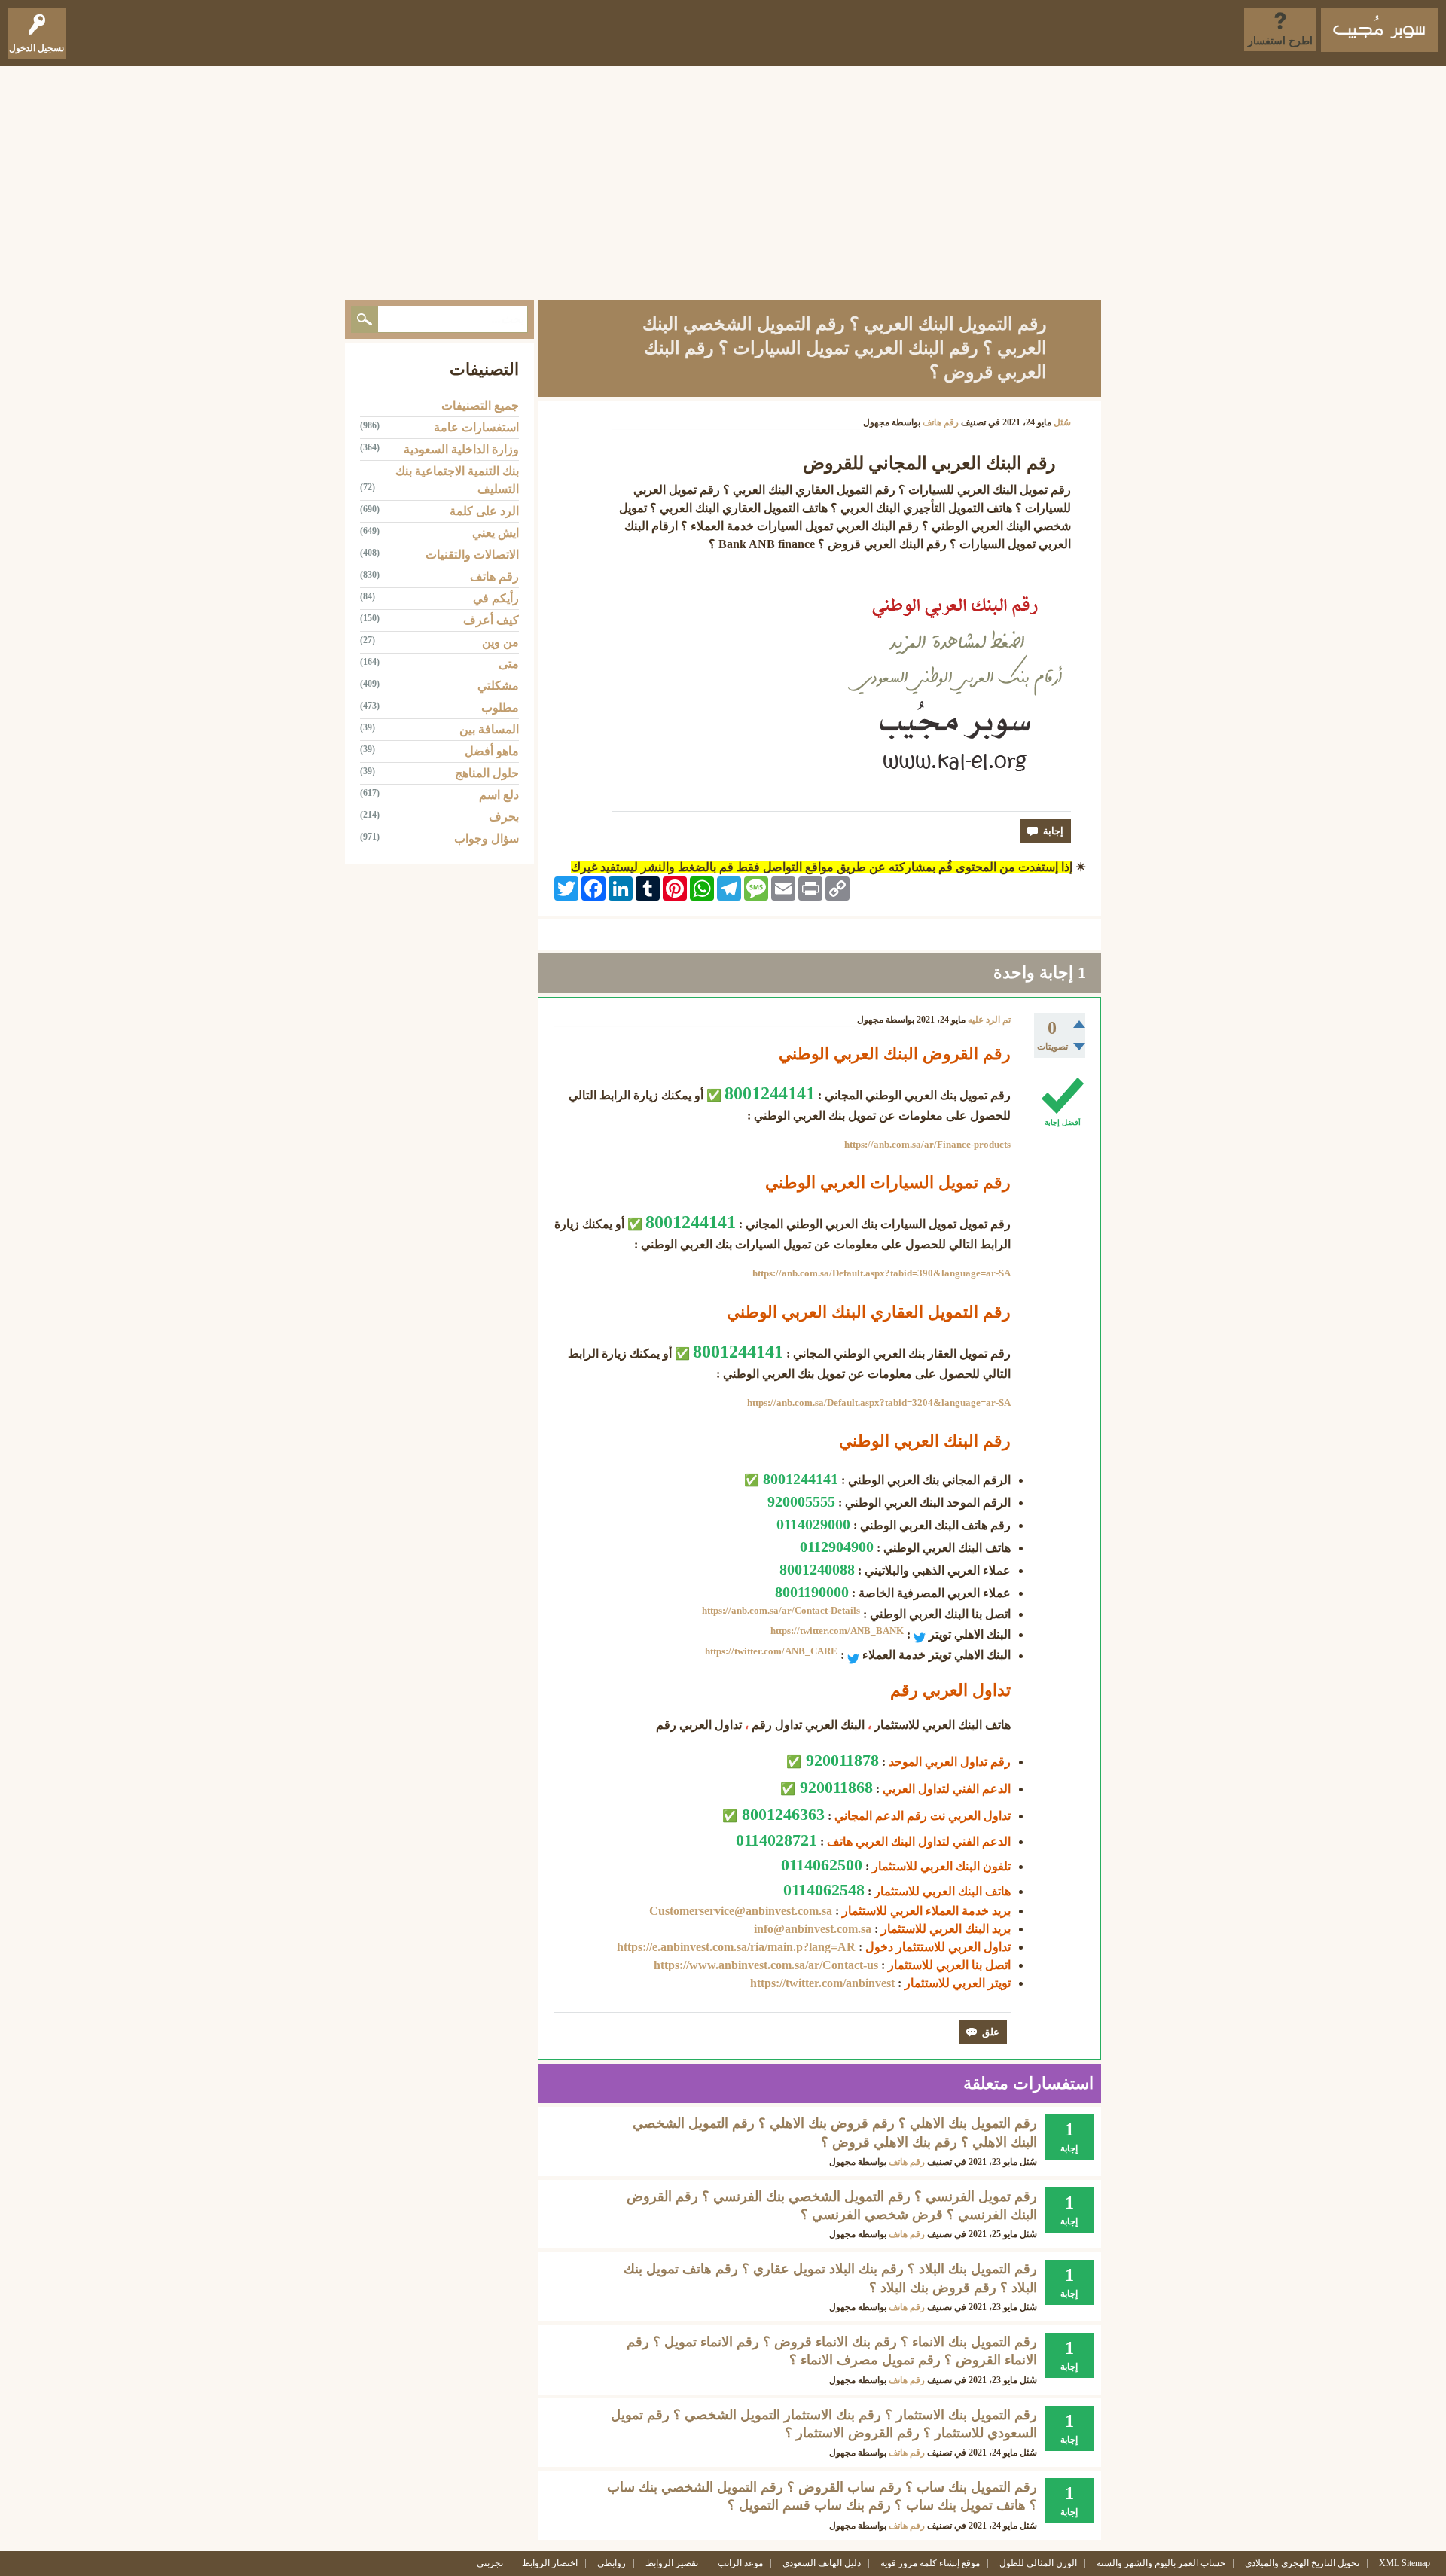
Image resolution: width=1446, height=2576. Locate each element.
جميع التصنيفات (480, 405)
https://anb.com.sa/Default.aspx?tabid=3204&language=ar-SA (879, 1402)
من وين (500, 642)
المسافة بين (489, 729)
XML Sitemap (1405, 2564)
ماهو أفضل (492, 751)
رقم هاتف (941, 422)
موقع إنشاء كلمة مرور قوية (930, 2564)
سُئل (1062, 422)
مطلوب (500, 707)
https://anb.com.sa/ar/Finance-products (927, 1144)
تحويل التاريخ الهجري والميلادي (1302, 2564)
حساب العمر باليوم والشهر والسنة (1161, 2564)
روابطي (612, 2564)
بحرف (504, 817)
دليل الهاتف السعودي (822, 2564)
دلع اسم (499, 795)
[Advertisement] (723, 179)
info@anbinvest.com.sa (813, 1929)
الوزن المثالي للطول (1038, 2564)
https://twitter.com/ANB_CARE (771, 1651)
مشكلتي (498, 686)
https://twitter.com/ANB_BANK (837, 1631)
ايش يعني (496, 533)
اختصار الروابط (550, 2564)
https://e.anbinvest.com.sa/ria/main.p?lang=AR (736, 1947)
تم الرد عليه (989, 1020)
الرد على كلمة (484, 511)
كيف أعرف (491, 620)
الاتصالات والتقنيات (472, 555)
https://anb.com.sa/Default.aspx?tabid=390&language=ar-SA (882, 1273)
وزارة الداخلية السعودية (461, 449)
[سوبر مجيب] (1380, 30)
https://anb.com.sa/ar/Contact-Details (781, 1610)
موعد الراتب (740, 2564)
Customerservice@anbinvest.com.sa (741, 1911)
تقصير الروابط (672, 2564)
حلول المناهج (487, 773)
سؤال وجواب (487, 838)
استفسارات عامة (476, 427)
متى (509, 664)
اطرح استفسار (1280, 41)
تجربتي (490, 2564)
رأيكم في (496, 598)
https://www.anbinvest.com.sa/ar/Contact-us (766, 1965)
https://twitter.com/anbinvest (822, 1983)
